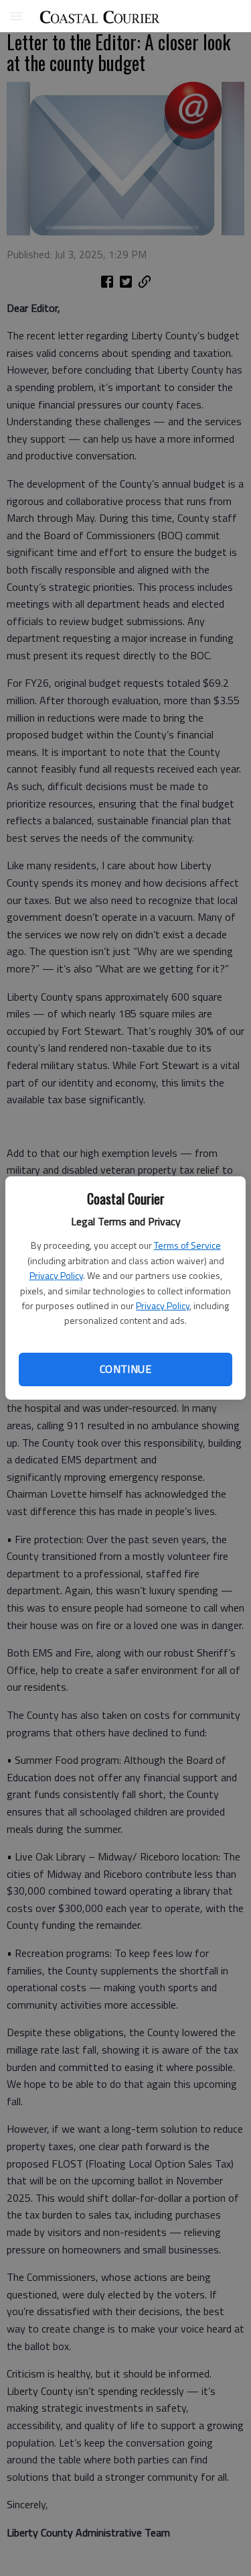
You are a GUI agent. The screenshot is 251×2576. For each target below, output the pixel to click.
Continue (125, 1369)
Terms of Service (187, 1245)
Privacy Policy (56, 1275)
